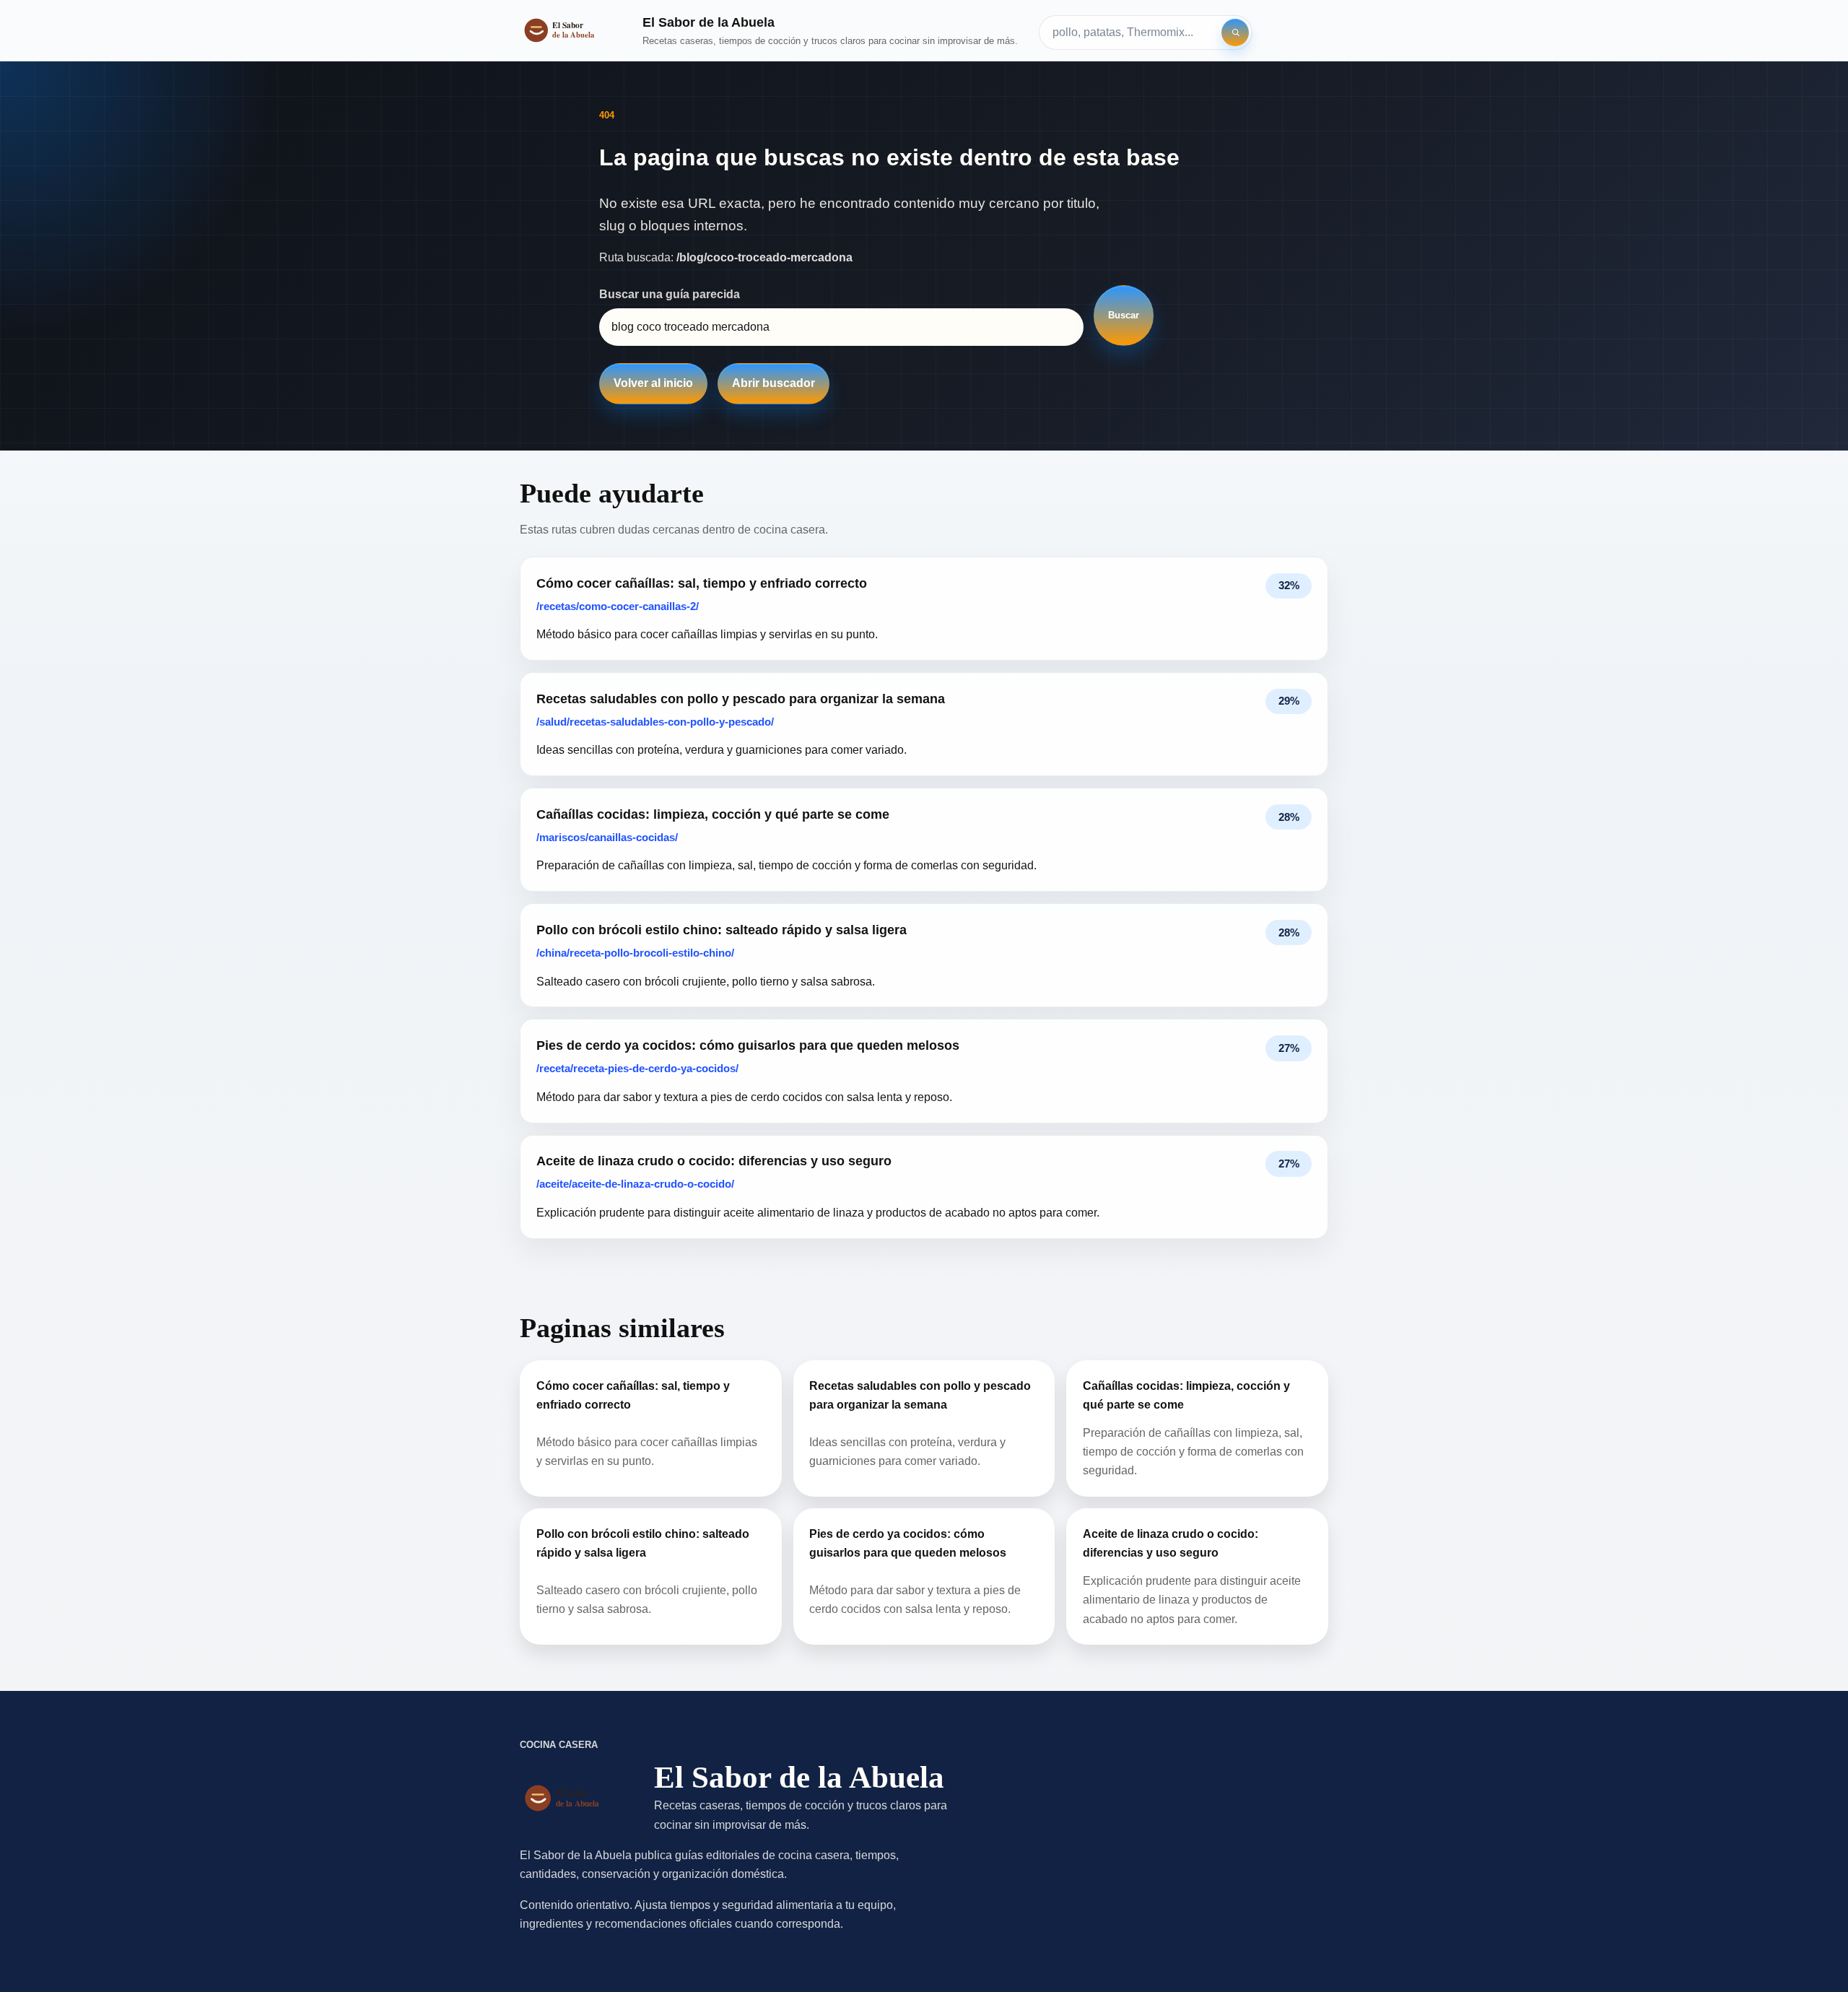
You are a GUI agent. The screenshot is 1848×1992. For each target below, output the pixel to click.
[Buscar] (1235, 32)
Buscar (1124, 315)
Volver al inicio (653, 383)
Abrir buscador (773, 383)
